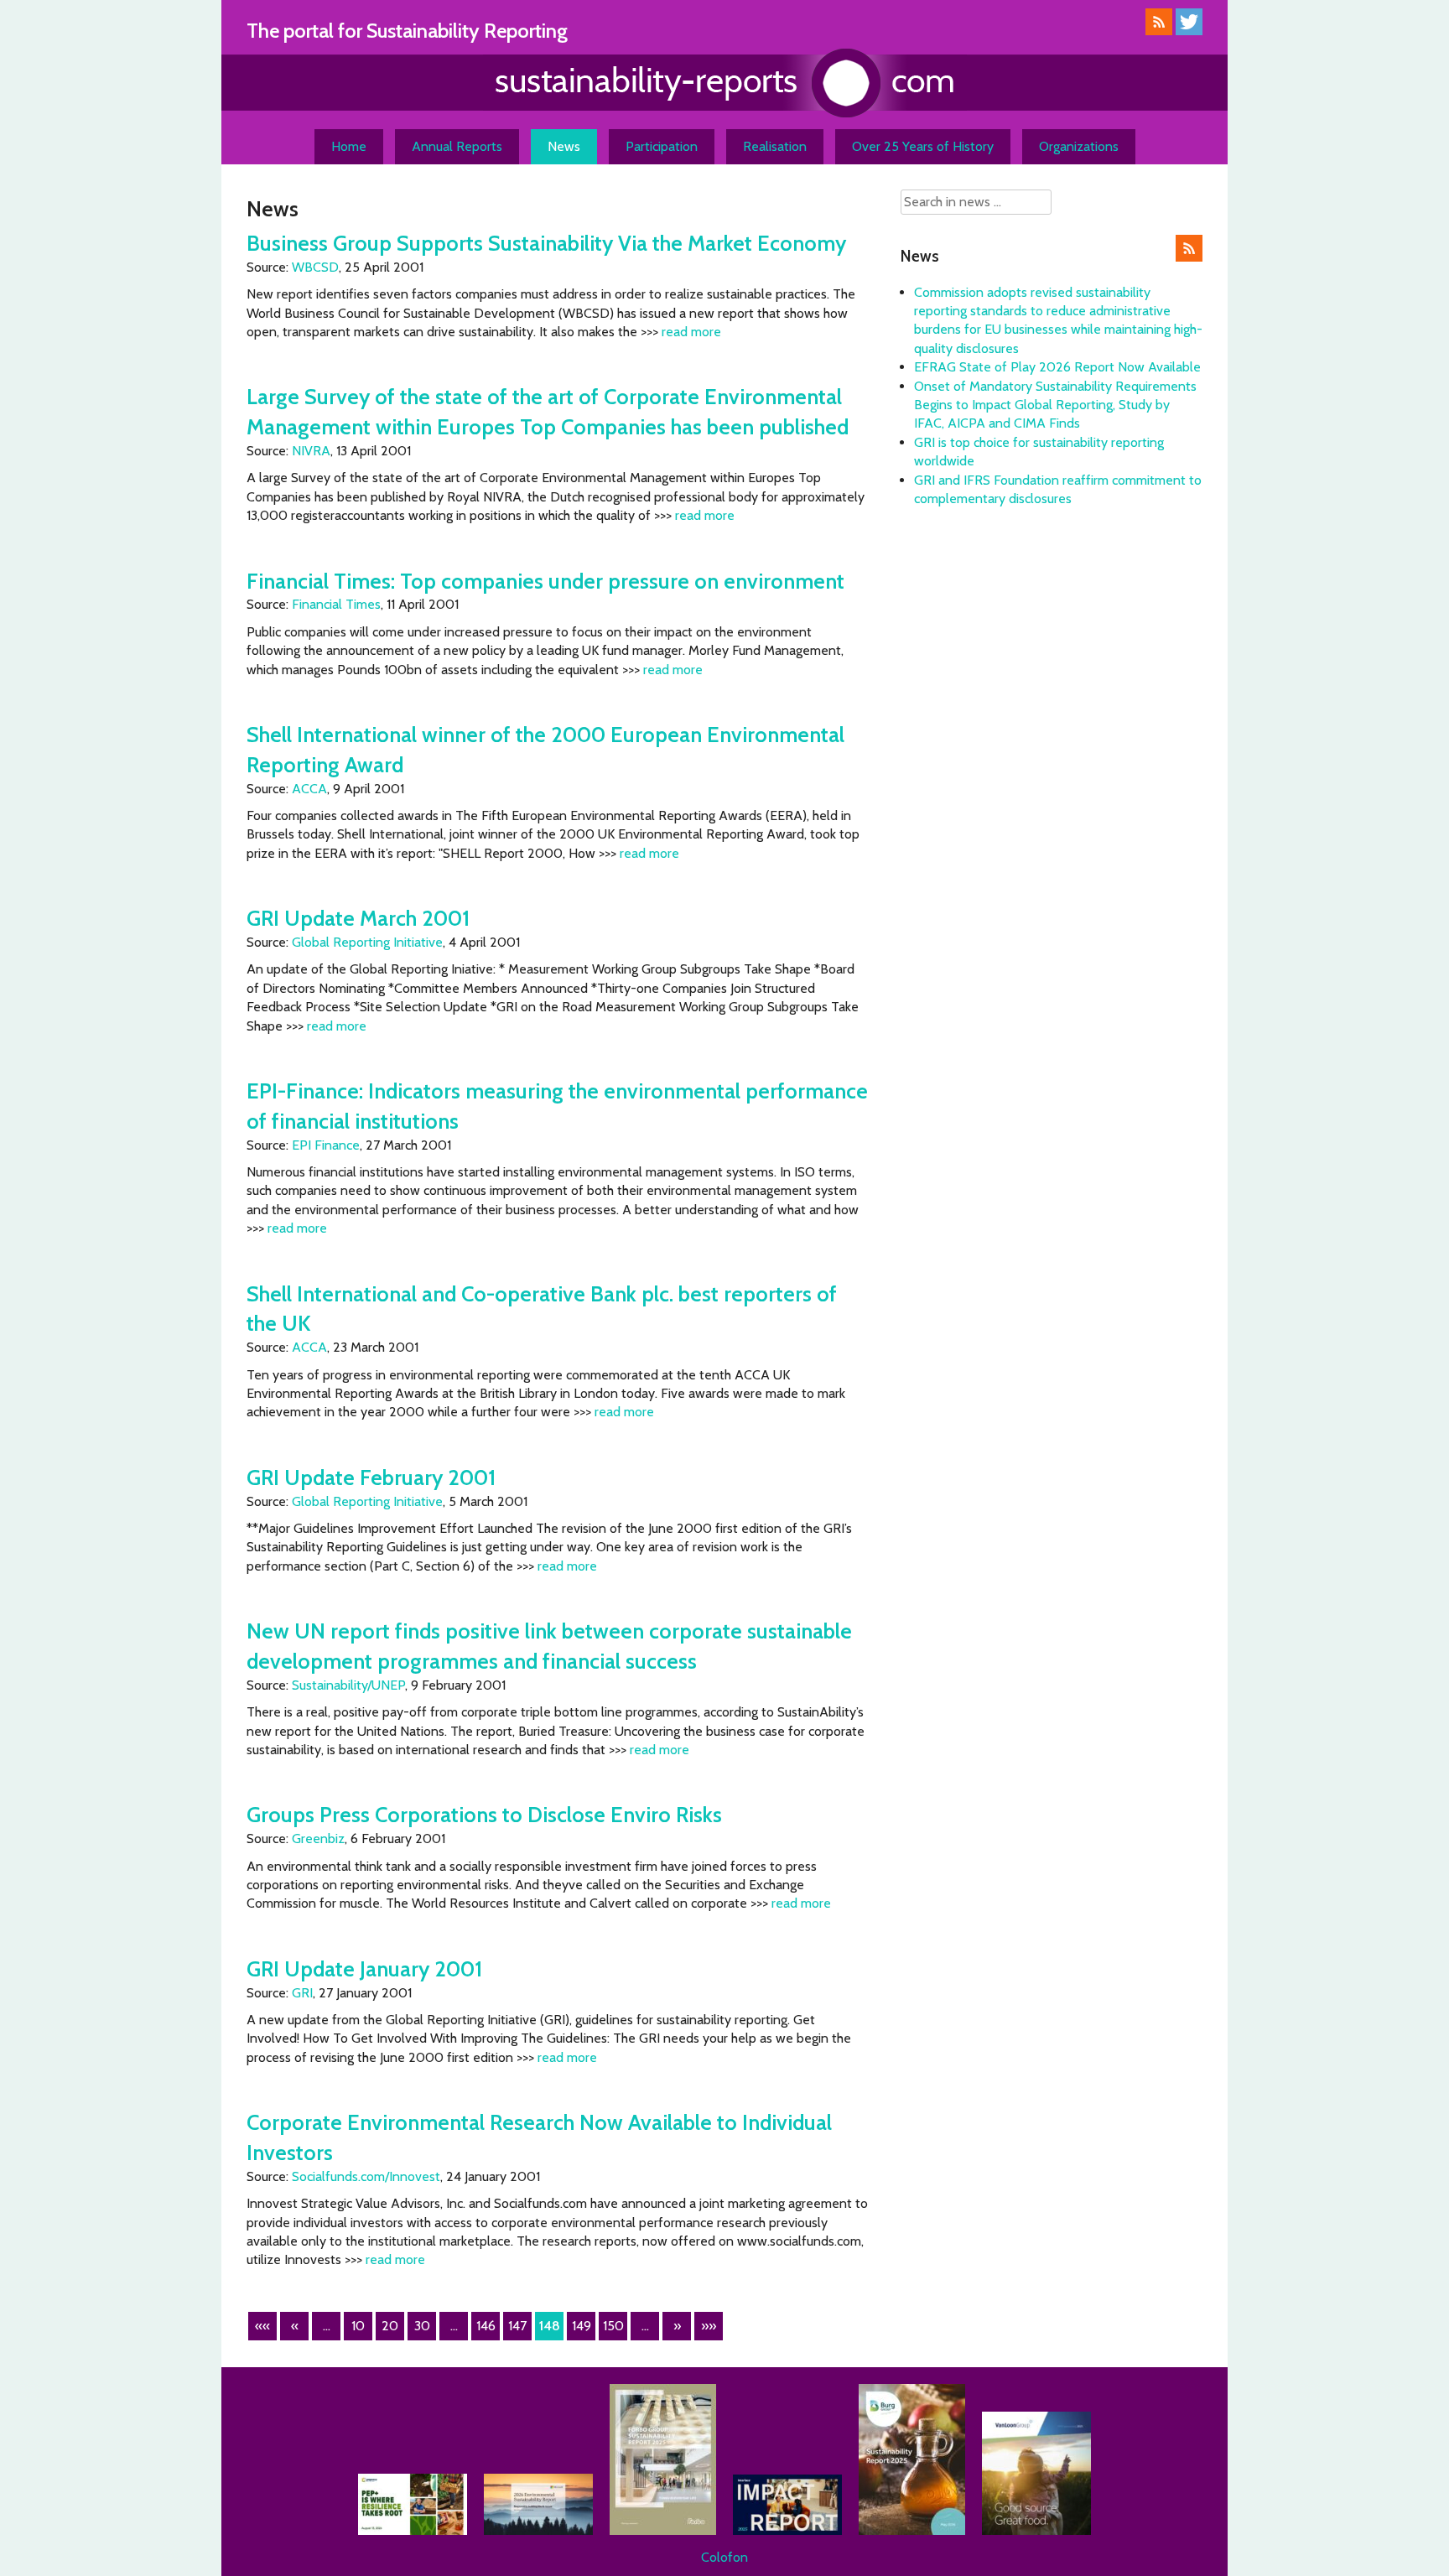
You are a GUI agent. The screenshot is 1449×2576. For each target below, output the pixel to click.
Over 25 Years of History (923, 146)
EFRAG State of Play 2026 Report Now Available (1057, 367)
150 (613, 2326)
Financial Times (336, 604)
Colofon (724, 2557)
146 (486, 2326)
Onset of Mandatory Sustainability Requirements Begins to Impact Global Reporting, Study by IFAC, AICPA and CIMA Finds (1055, 405)
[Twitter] (1189, 31)
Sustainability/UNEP (348, 1685)
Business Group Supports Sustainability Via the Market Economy (546, 243)
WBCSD (315, 267)
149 (582, 2326)
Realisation (775, 146)
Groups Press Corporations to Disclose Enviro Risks (484, 1814)
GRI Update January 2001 (364, 1968)
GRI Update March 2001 (358, 918)
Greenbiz (318, 1839)
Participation (662, 146)
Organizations (1079, 146)
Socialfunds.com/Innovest (366, 2176)
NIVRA (311, 451)
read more (691, 332)
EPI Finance (326, 1145)
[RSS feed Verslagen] (1159, 31)
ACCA (309, 789)
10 (358, 2326)
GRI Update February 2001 (371, 1477)
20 (390, 2326)
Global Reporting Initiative (367, 942)
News (564, 146)
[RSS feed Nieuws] (1189, 257)
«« (262, 2326)
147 (517, 2326)
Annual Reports (457, 146)
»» (709, 2326)
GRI (302, 1993)
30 (422, 2326)
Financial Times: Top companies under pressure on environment (545, 581)
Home (349, 146)
